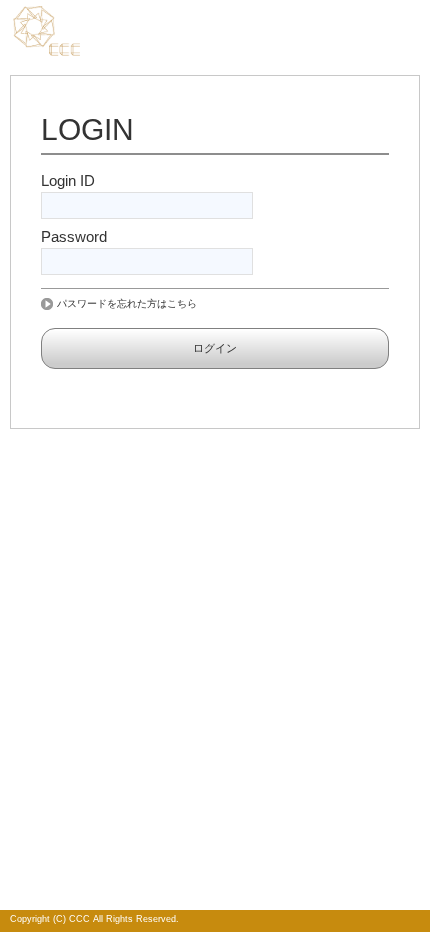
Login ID (68, 180)
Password (74, 236)
